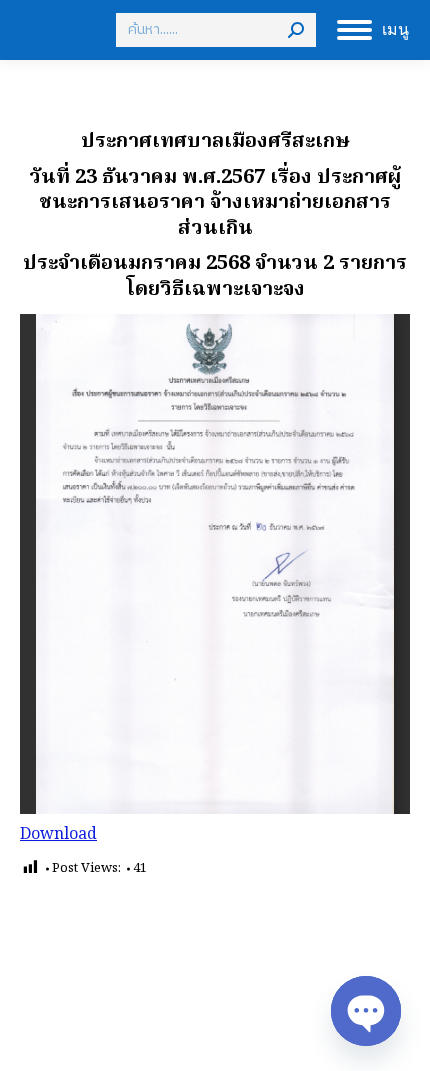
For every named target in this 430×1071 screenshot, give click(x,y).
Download (58, 835)
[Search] (296, 30)
